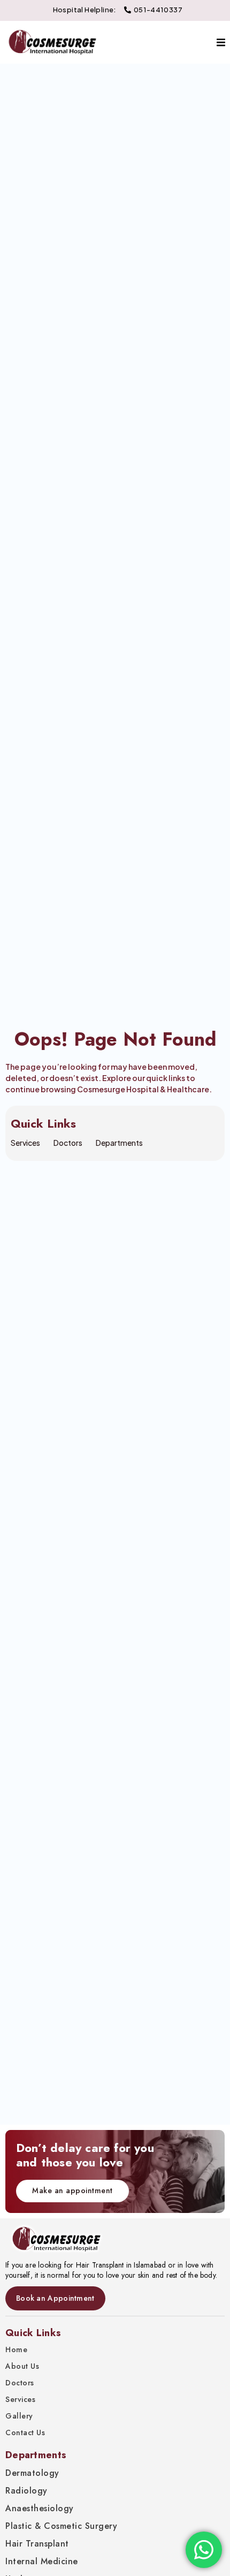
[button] (221, 43)
